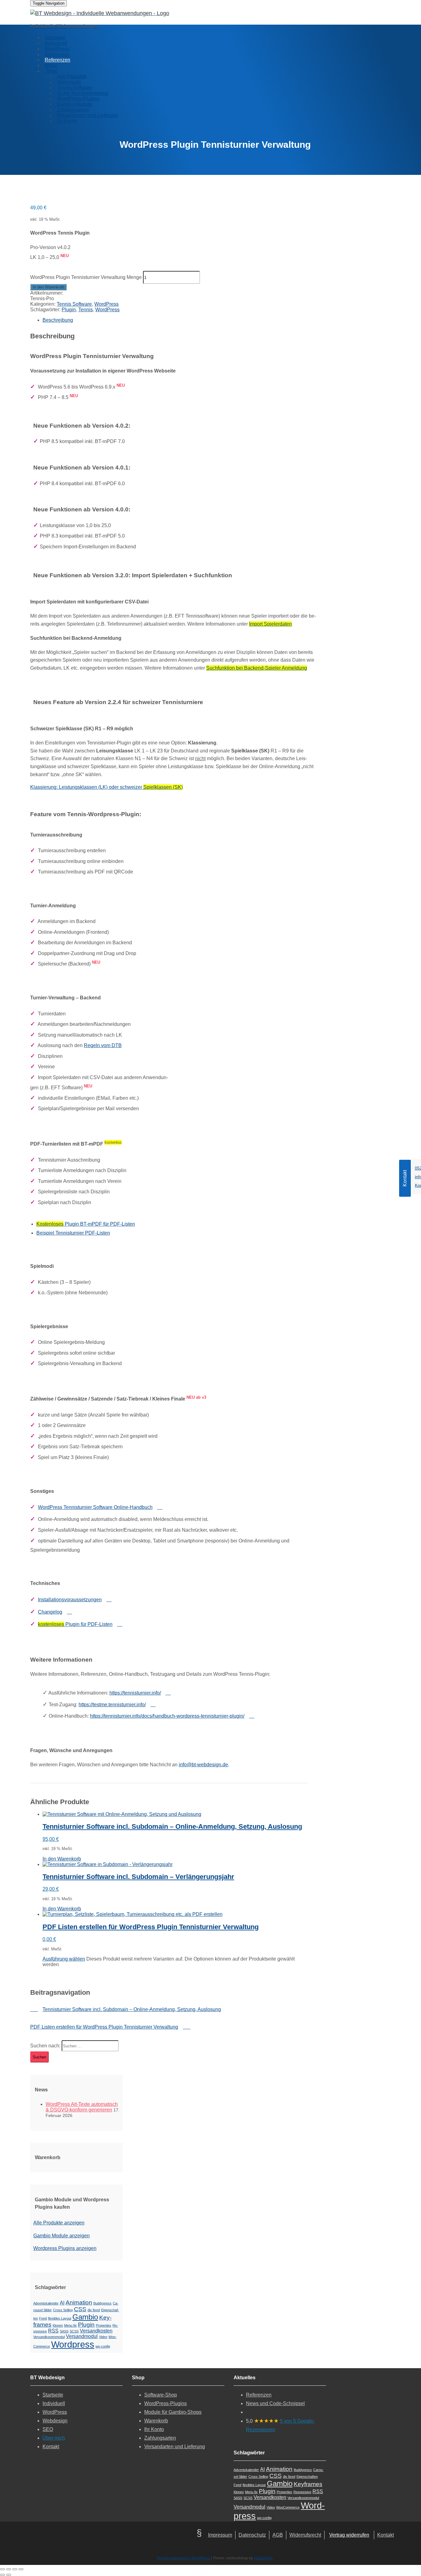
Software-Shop (161, 2395)
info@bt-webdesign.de (203, 1765)
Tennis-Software (75, 88)
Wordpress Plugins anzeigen (65, 2248)
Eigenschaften (307, 2477)
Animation (79, 2302)
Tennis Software (74, 304)
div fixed (94, 2310)
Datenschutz (252, 2535)
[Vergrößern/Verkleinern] (2, 2569)
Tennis (86, 310)
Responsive (302, 2492)
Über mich (54, 2438)
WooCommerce (288, 2507)
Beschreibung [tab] (58, 320)
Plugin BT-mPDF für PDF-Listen (86, 1224)
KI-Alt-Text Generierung (83, 93)
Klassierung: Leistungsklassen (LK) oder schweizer (106, 787)
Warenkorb (69, 82)
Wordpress (73, 2344)
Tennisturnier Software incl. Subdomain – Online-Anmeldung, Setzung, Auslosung (132, 2009)
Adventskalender (46, 2303)
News (51, 65)
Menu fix (70, 2325)
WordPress (57, 49)
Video (103, 2337)
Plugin (69, 310)
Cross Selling (63, 2310)
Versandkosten (96, 2331)
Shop (51, 71)
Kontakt (51, 2447)
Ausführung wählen (64, 1959)
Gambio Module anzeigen (61, 2236)
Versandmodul (82, 2336)
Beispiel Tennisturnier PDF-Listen (73, 1233)
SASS (64, 2331)
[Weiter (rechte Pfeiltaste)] (9, 2575)
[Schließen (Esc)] (21, 2569)
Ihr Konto (67, 121)
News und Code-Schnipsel (275, 2403)
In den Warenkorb (48, 287)
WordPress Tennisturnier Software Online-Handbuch (95, 1507)
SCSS (74, 2331)
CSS (80, 2309)
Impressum (220, 2535)
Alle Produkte (72, 77)
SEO (48, 2429)
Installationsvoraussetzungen (70, 1600)
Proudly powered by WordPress (183, 2558)
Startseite (55, 38)
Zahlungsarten (73, 110)
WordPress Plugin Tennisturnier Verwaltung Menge (86, 277)
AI (62, 2303)
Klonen (58, 2325)
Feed (43, 2318)
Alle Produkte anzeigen (59, 2223)
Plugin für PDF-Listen (75, 1624)
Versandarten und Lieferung (87, 115)
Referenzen (57, 60)
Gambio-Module (75, 104)
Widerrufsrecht (305, 2535)
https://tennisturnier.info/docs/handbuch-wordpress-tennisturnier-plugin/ (167, 1716)
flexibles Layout (60, 2318)
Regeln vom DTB (103, 1045)
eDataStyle (263, 2558)
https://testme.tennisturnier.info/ (112, 1705)
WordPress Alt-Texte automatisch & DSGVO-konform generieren (82, 2107)
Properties (104, 2325)
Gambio (85, 2317)
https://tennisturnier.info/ (135, 1693)
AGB (278, 2535)
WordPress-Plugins (78, 99)
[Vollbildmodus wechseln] (9, 2569)
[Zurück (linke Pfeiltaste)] (2, 2575)
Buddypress (102, 2303)
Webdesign (57, 54)
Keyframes (308, 2484)
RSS (53, 2331)
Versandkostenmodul (49, 2337)
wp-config (103, 2346)
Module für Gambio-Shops (173, 2412)
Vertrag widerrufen (349, 2535)
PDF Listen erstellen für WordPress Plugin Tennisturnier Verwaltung (104, 2027)
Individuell (56, 43)
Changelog (50, 1612)
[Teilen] (15, 2569)
